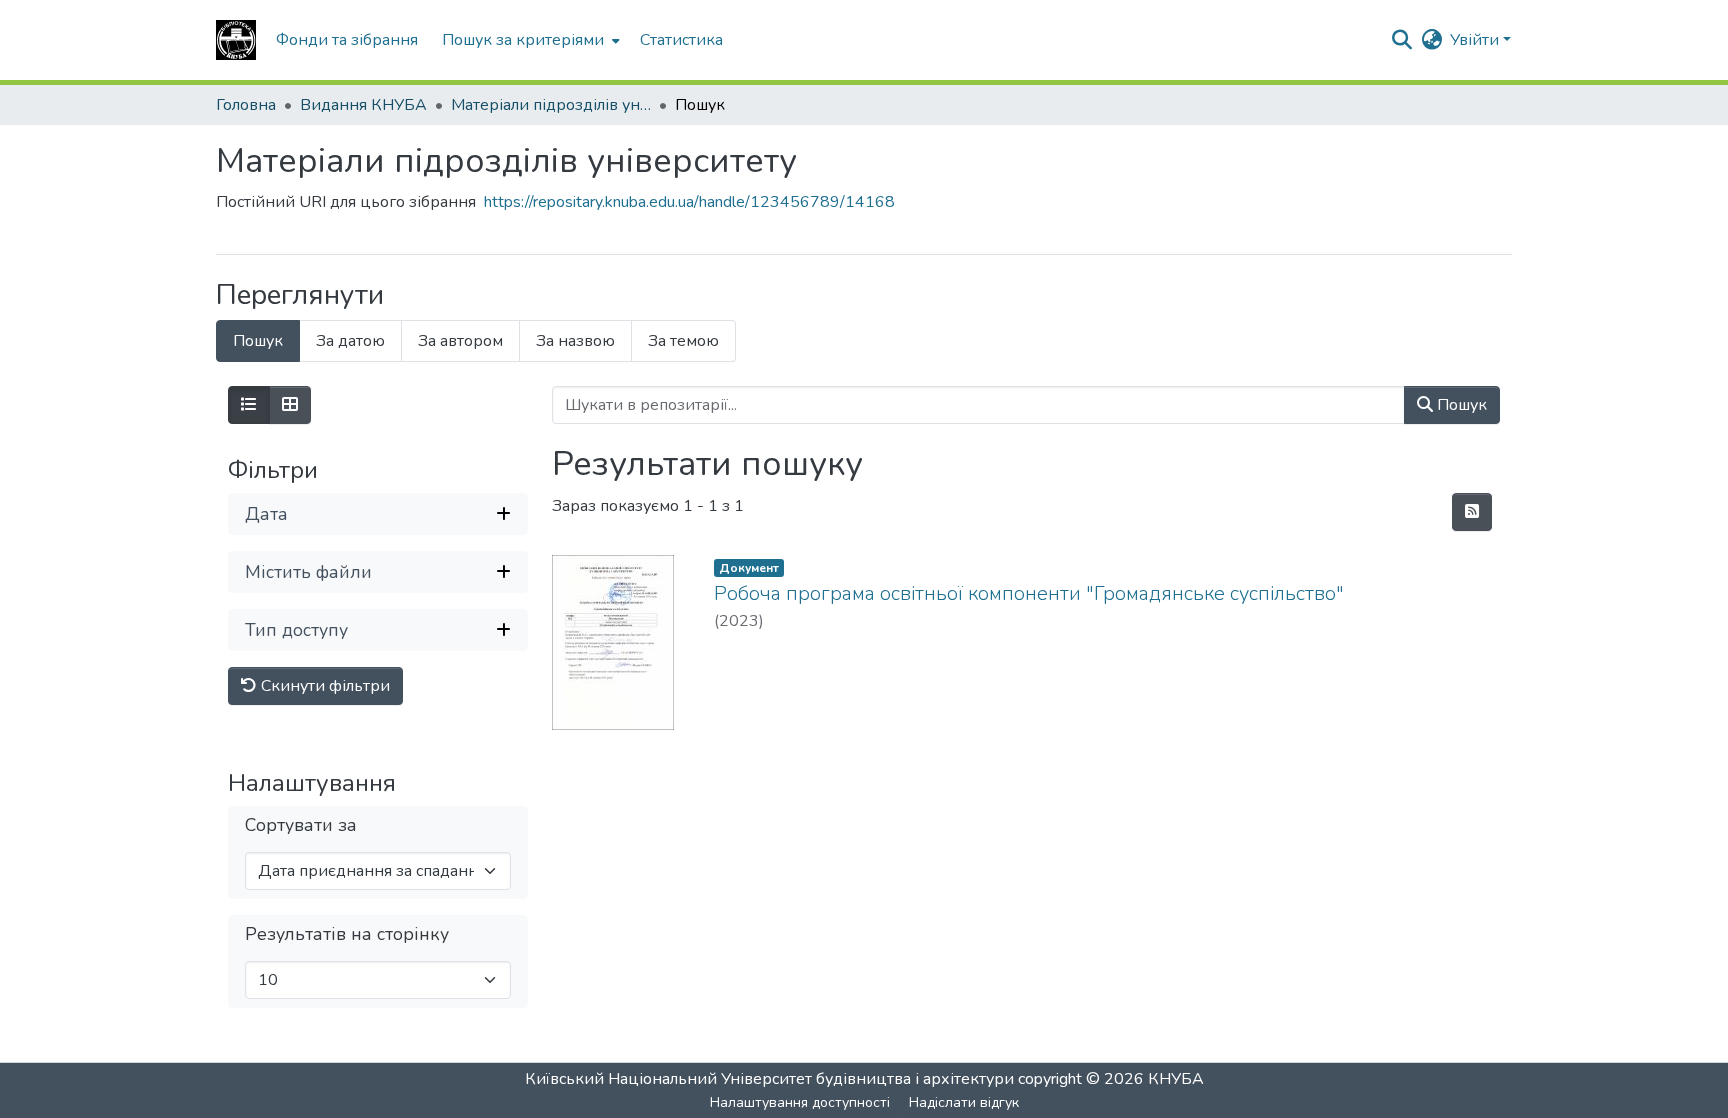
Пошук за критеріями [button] (523, 40)
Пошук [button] (1460, 405)
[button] (236, 40)
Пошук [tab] (258, 341)
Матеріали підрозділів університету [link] (551, 105)
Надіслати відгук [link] (964, 1102)
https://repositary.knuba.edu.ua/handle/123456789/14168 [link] (689, 202)
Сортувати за (301, 825)
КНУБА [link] (1176, 1079)
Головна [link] (246, 105)
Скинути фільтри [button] (323, 686)
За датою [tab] (350, 341)
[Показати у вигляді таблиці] (290, 405)
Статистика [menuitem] (681, 40)
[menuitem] (529, 40)
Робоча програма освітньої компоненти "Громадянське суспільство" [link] (1029, 593)
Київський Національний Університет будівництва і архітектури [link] (769, 1079)
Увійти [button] (1476, 40)
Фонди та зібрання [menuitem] (347, 40)
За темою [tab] (683, 341)
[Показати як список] (249, 405)
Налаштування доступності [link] (800, 1102)
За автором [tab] (460, 341)
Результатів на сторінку (347, 934)
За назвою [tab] (575, 341)
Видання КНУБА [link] (363, 105)
